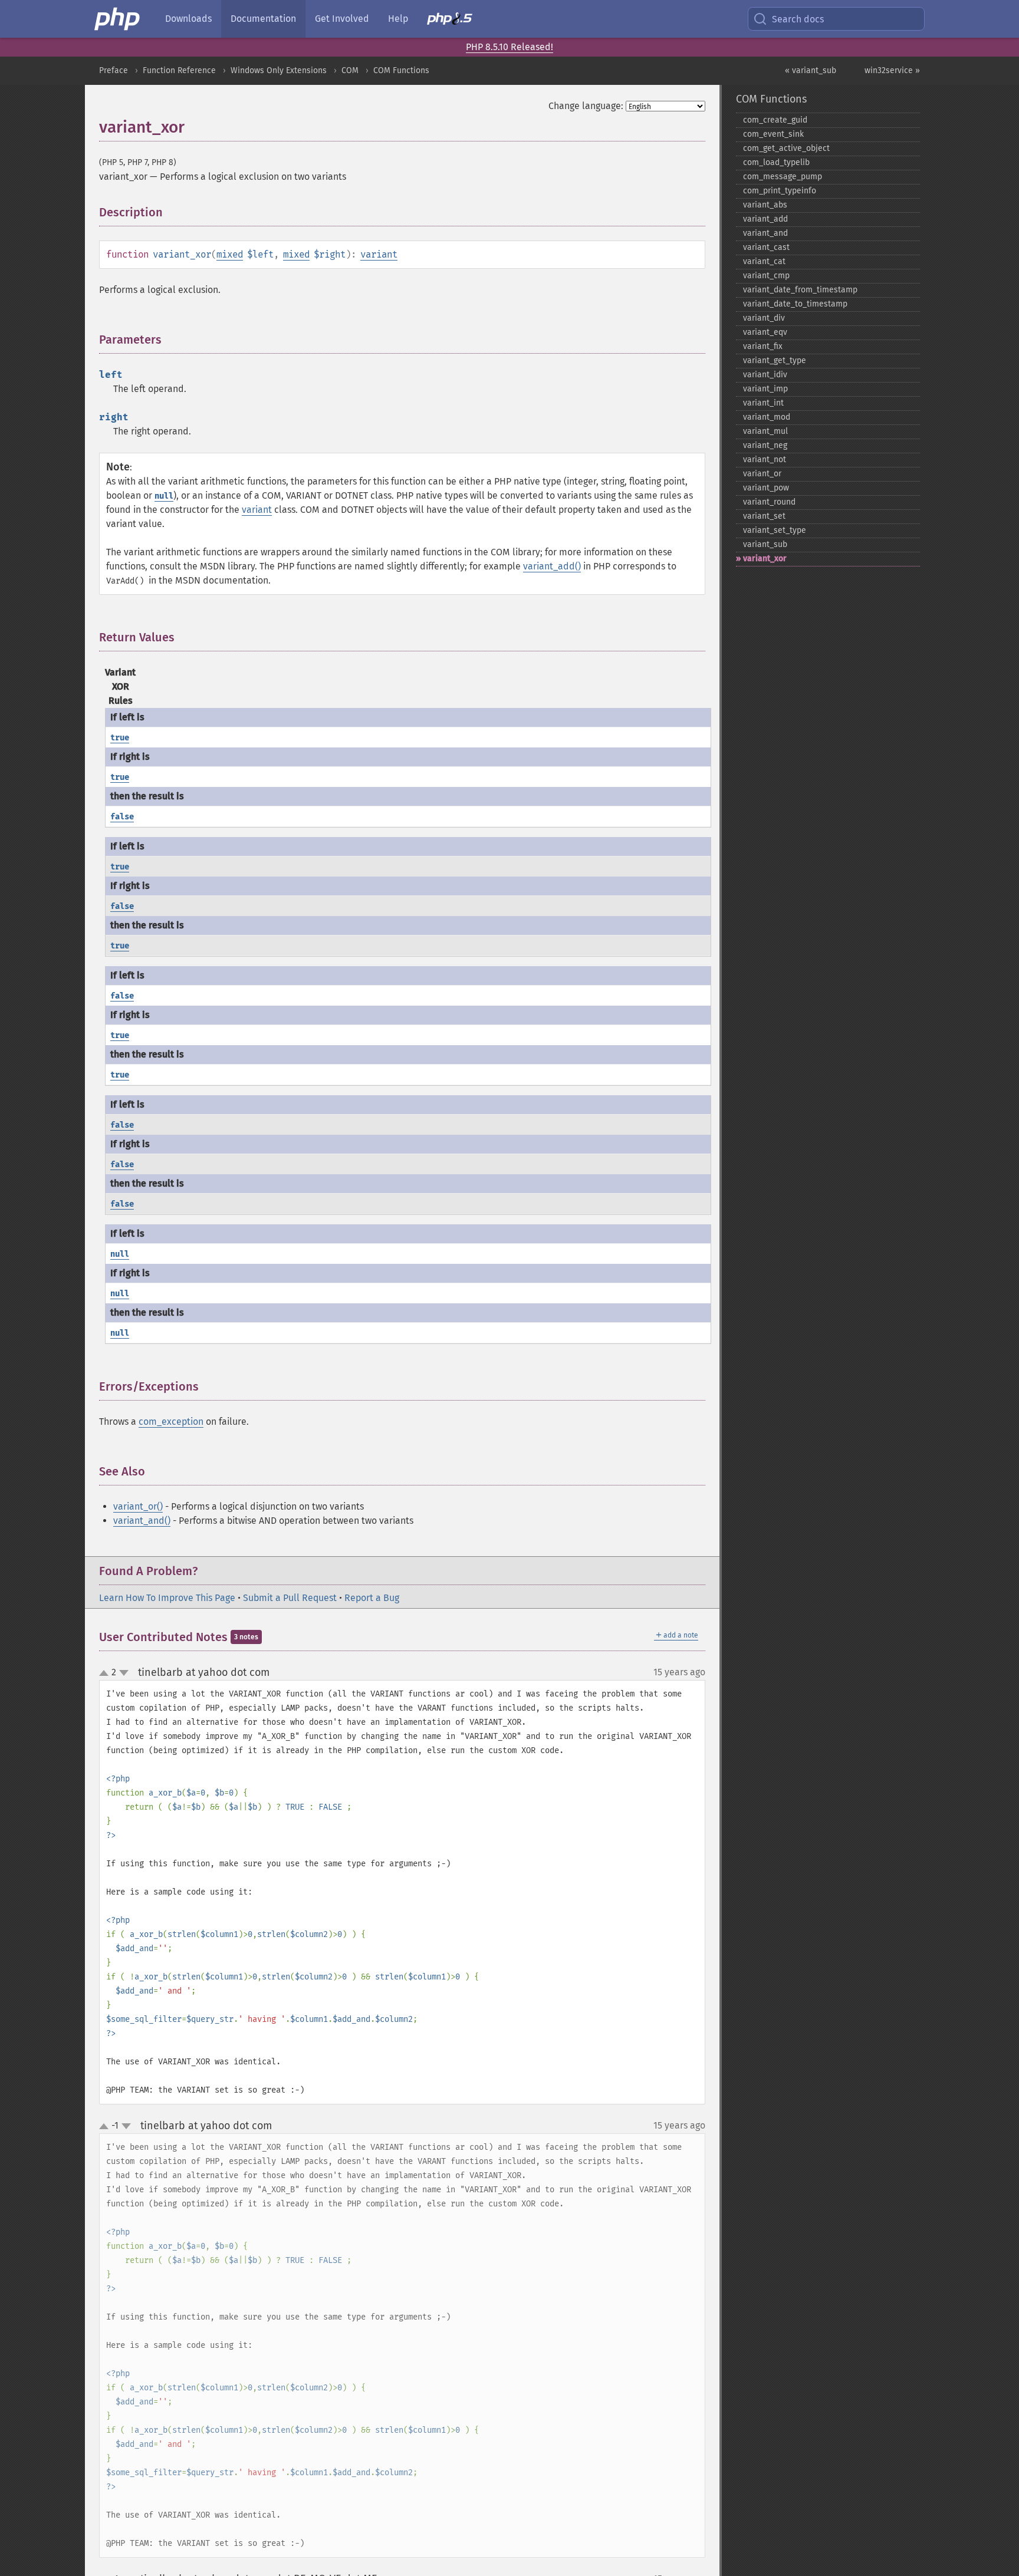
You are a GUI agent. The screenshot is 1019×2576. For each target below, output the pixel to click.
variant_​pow (766, 488)
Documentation (263, 19)
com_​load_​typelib (776, 162)
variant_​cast (766, 247)
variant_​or (762, 474)
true (120, 738)
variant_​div (764, 318)
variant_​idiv (765, 375)
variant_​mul (765, 431)
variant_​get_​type (775, 360)
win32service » (892, 70)
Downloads (188, 19)
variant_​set (764, 516)
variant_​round (769, 502)
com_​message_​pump (783, 177)
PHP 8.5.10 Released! (509, 47)
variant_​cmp (766, 276)
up (106, 1674)
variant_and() (142, 1521)
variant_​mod (767, 417)
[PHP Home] (118, 19)
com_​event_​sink (773, 134)
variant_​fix (763, 346)
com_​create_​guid (775, 120)
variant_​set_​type (775, 530)
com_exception (171, 1422)
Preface (114, 70)
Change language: (586, 106)
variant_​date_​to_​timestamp (795, 304)
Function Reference (179, 70)
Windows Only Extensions (279, 70)
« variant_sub (811, 70)
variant (379, 254)
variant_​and (765, 233)
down (124, 1673)
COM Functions (401, 70)
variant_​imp (765, 389)
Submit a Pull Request (290, 1598)
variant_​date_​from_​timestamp (800, 290)
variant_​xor (765, 559)
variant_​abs (765, 205)
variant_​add (765, 219)
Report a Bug (372, 1598)
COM (350, 70)
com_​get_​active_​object (786, 148)
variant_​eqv (765, 332)
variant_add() (552, 566)
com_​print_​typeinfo (780, 191)
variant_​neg (765, 445)
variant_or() (138, 1506)
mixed (230, 254)
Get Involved (342, 19)
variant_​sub (765, 544)
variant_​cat (764, 261)
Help (398, 19)
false (122, 817)
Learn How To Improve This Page (167, 1598)
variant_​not (765, 459)
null (164, 496)
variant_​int (763, 403)
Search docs (798, 19)
